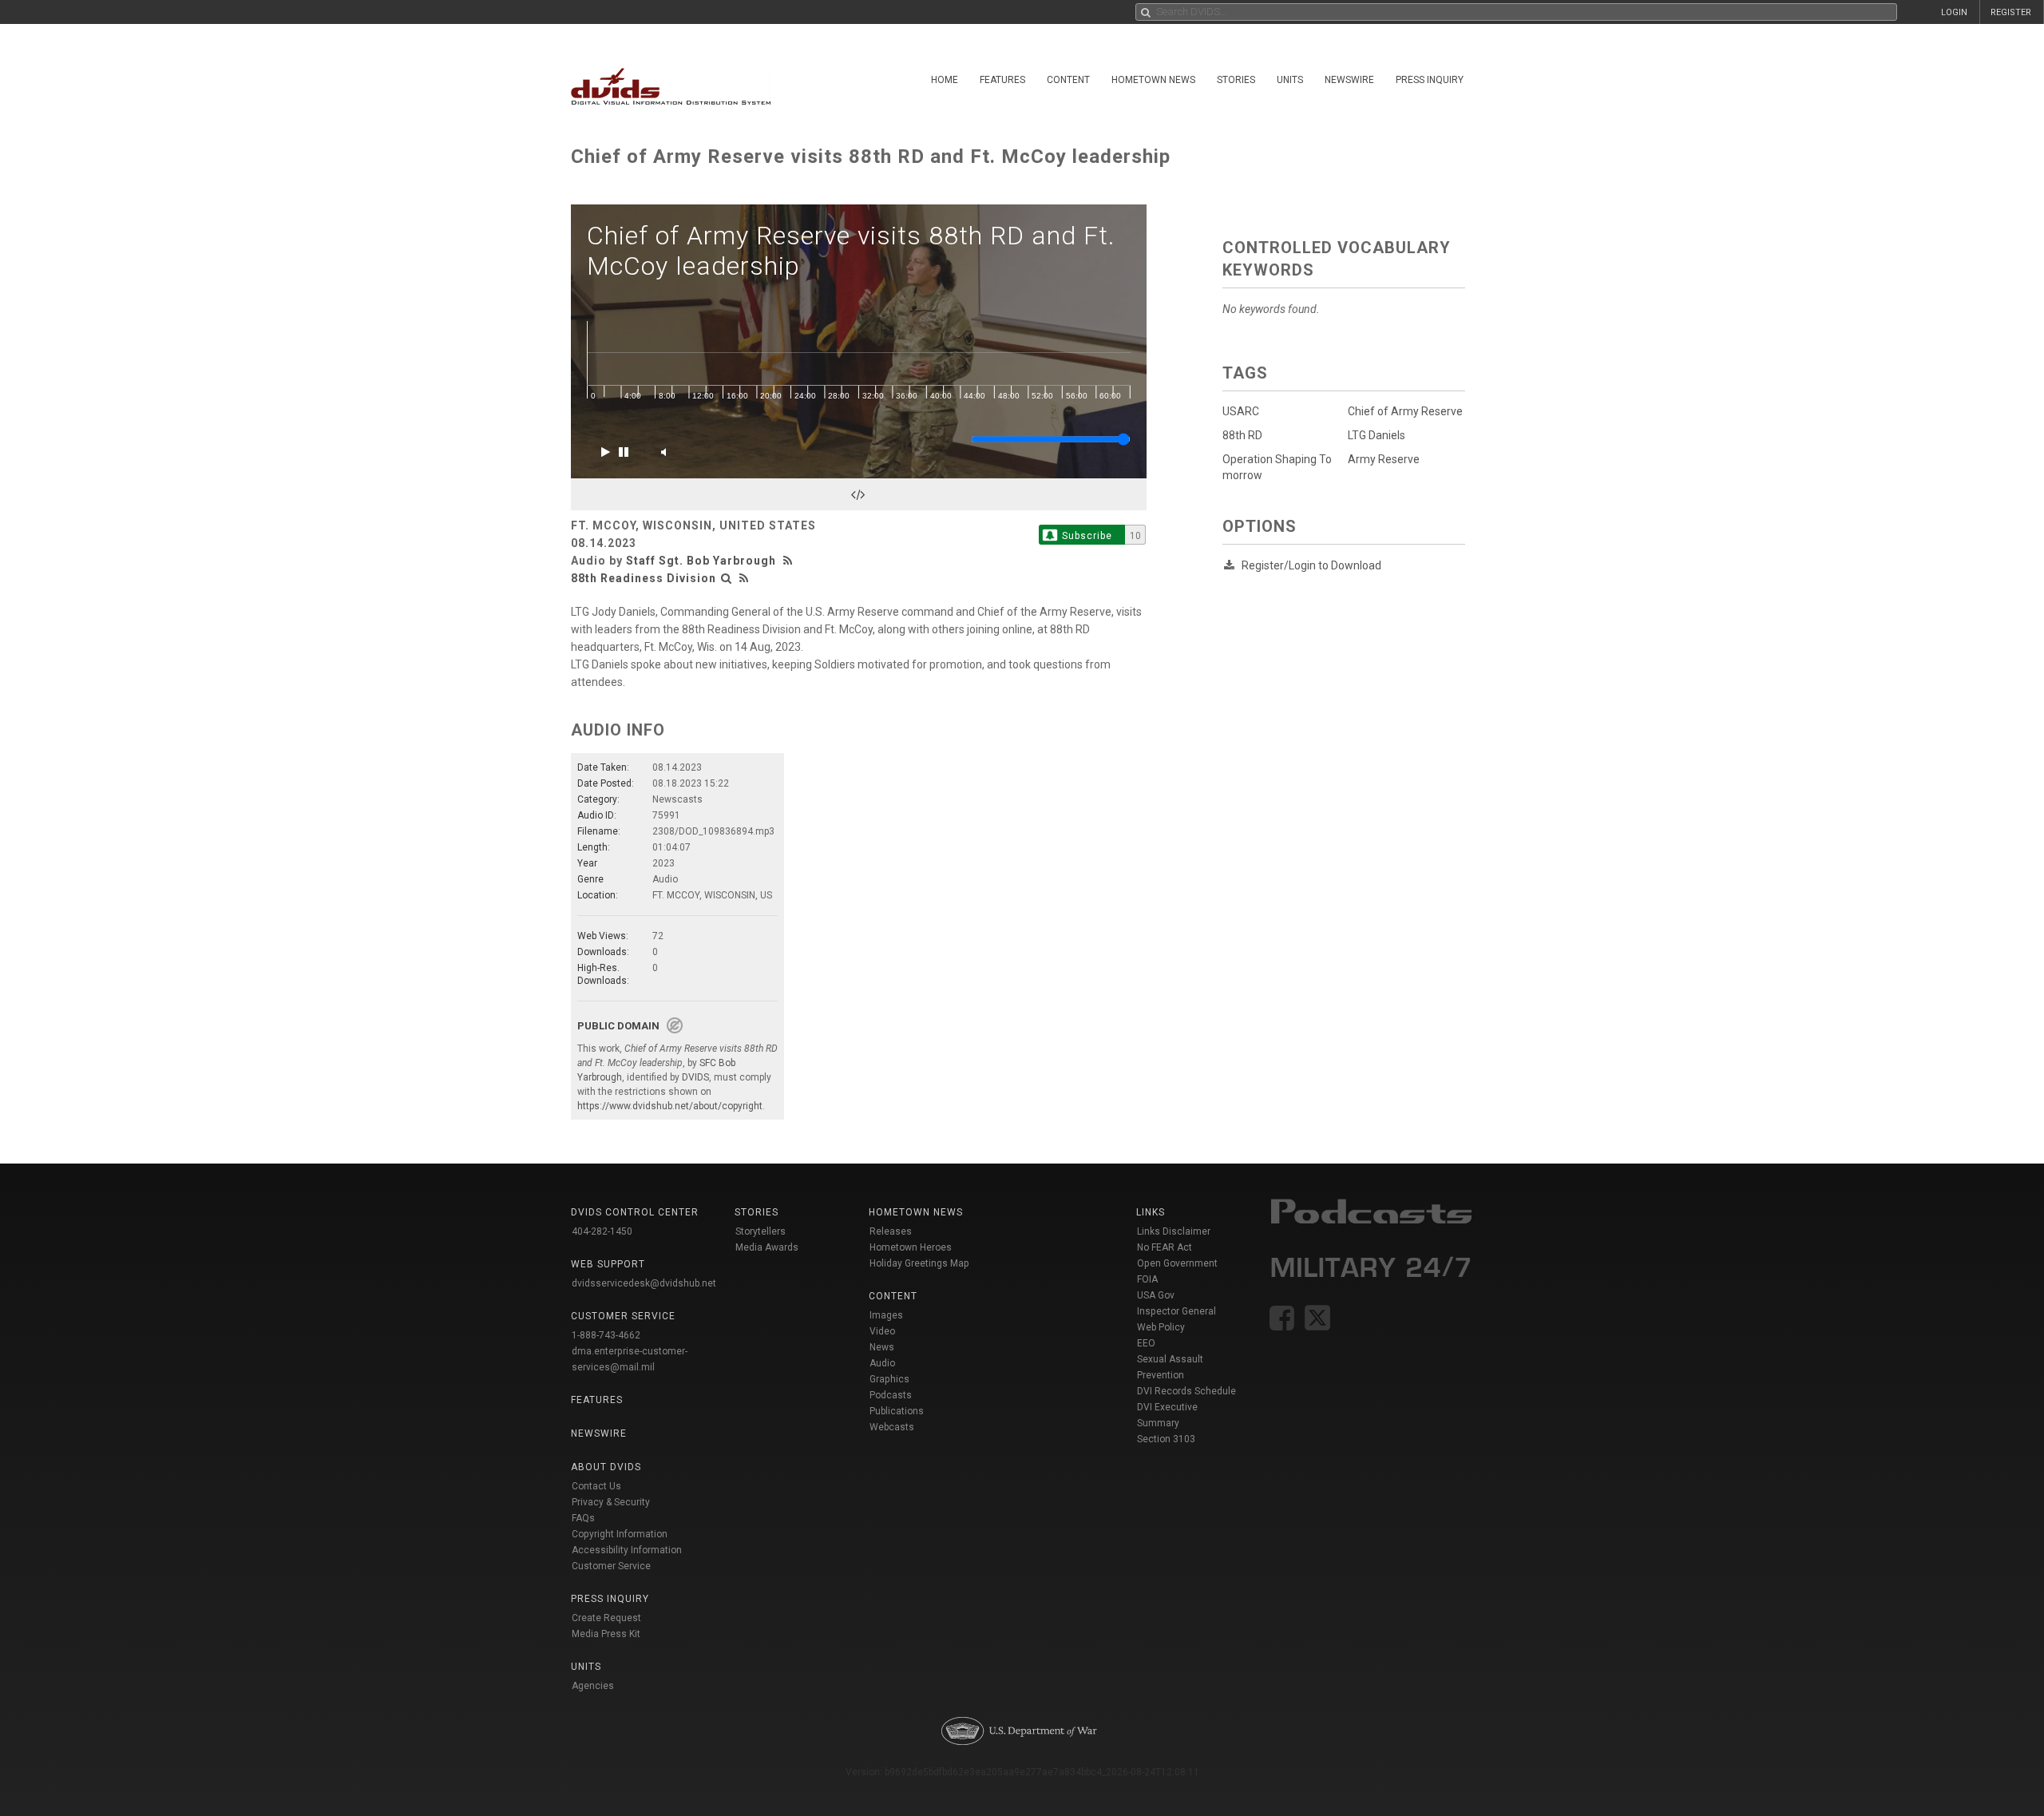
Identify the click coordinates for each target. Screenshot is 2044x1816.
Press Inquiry (1430, 80)
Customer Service (611, 1566)
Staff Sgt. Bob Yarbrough (701, 561)
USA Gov (1156, 1295)
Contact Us (596, 1486)
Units (1290, 80)
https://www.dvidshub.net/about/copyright (670, 1106)
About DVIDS (606, 1467)
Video (882, 1331)
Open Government (1177, 1263)
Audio (882, 1363)
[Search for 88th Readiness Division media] (727, 578)
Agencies (593, 1686)
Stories (1236, 80)
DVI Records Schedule (1186, 1391)
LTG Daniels (1377, 435)
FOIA (1147, 1279)
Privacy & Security (611, 1502)
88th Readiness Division (644, 578)
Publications (897, 1411)
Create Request (606, 1618)
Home (945, 80)
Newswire (1349, 80)
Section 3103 (1166, 1439)
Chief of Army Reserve (1405, 411)
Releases (891, 1231)
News (882, 1347)
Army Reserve (1384, 459)
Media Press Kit (606, 1634)
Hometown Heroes (911, 1247)
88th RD (1242, 435)
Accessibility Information (627, 1550)
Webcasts (892, 1427)
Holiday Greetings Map (919, 1263)
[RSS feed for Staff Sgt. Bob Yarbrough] (790, 561)
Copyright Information (620, 1534)
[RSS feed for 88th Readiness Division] (744, 578)
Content (1068, 80)
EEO (1146, 1343)
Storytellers (761, 1231)
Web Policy (1161, 1327)
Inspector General (1176, 1311)
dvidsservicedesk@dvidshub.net (644, 1283)
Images (886, 1315)
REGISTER (2011, 12)
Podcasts (891, 1395)
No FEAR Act (1165, 1247)
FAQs (583, 1518)
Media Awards (767, 1247)
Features (1002, 80)
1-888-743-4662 (606, 1335)
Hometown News (1153, 80)
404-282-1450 (602, 1231)
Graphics (889, 1379)
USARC (1241, 411)
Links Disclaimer (1174, 1231)
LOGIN (1954, 12)
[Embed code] (859, 494)
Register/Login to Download (1311, 565)
